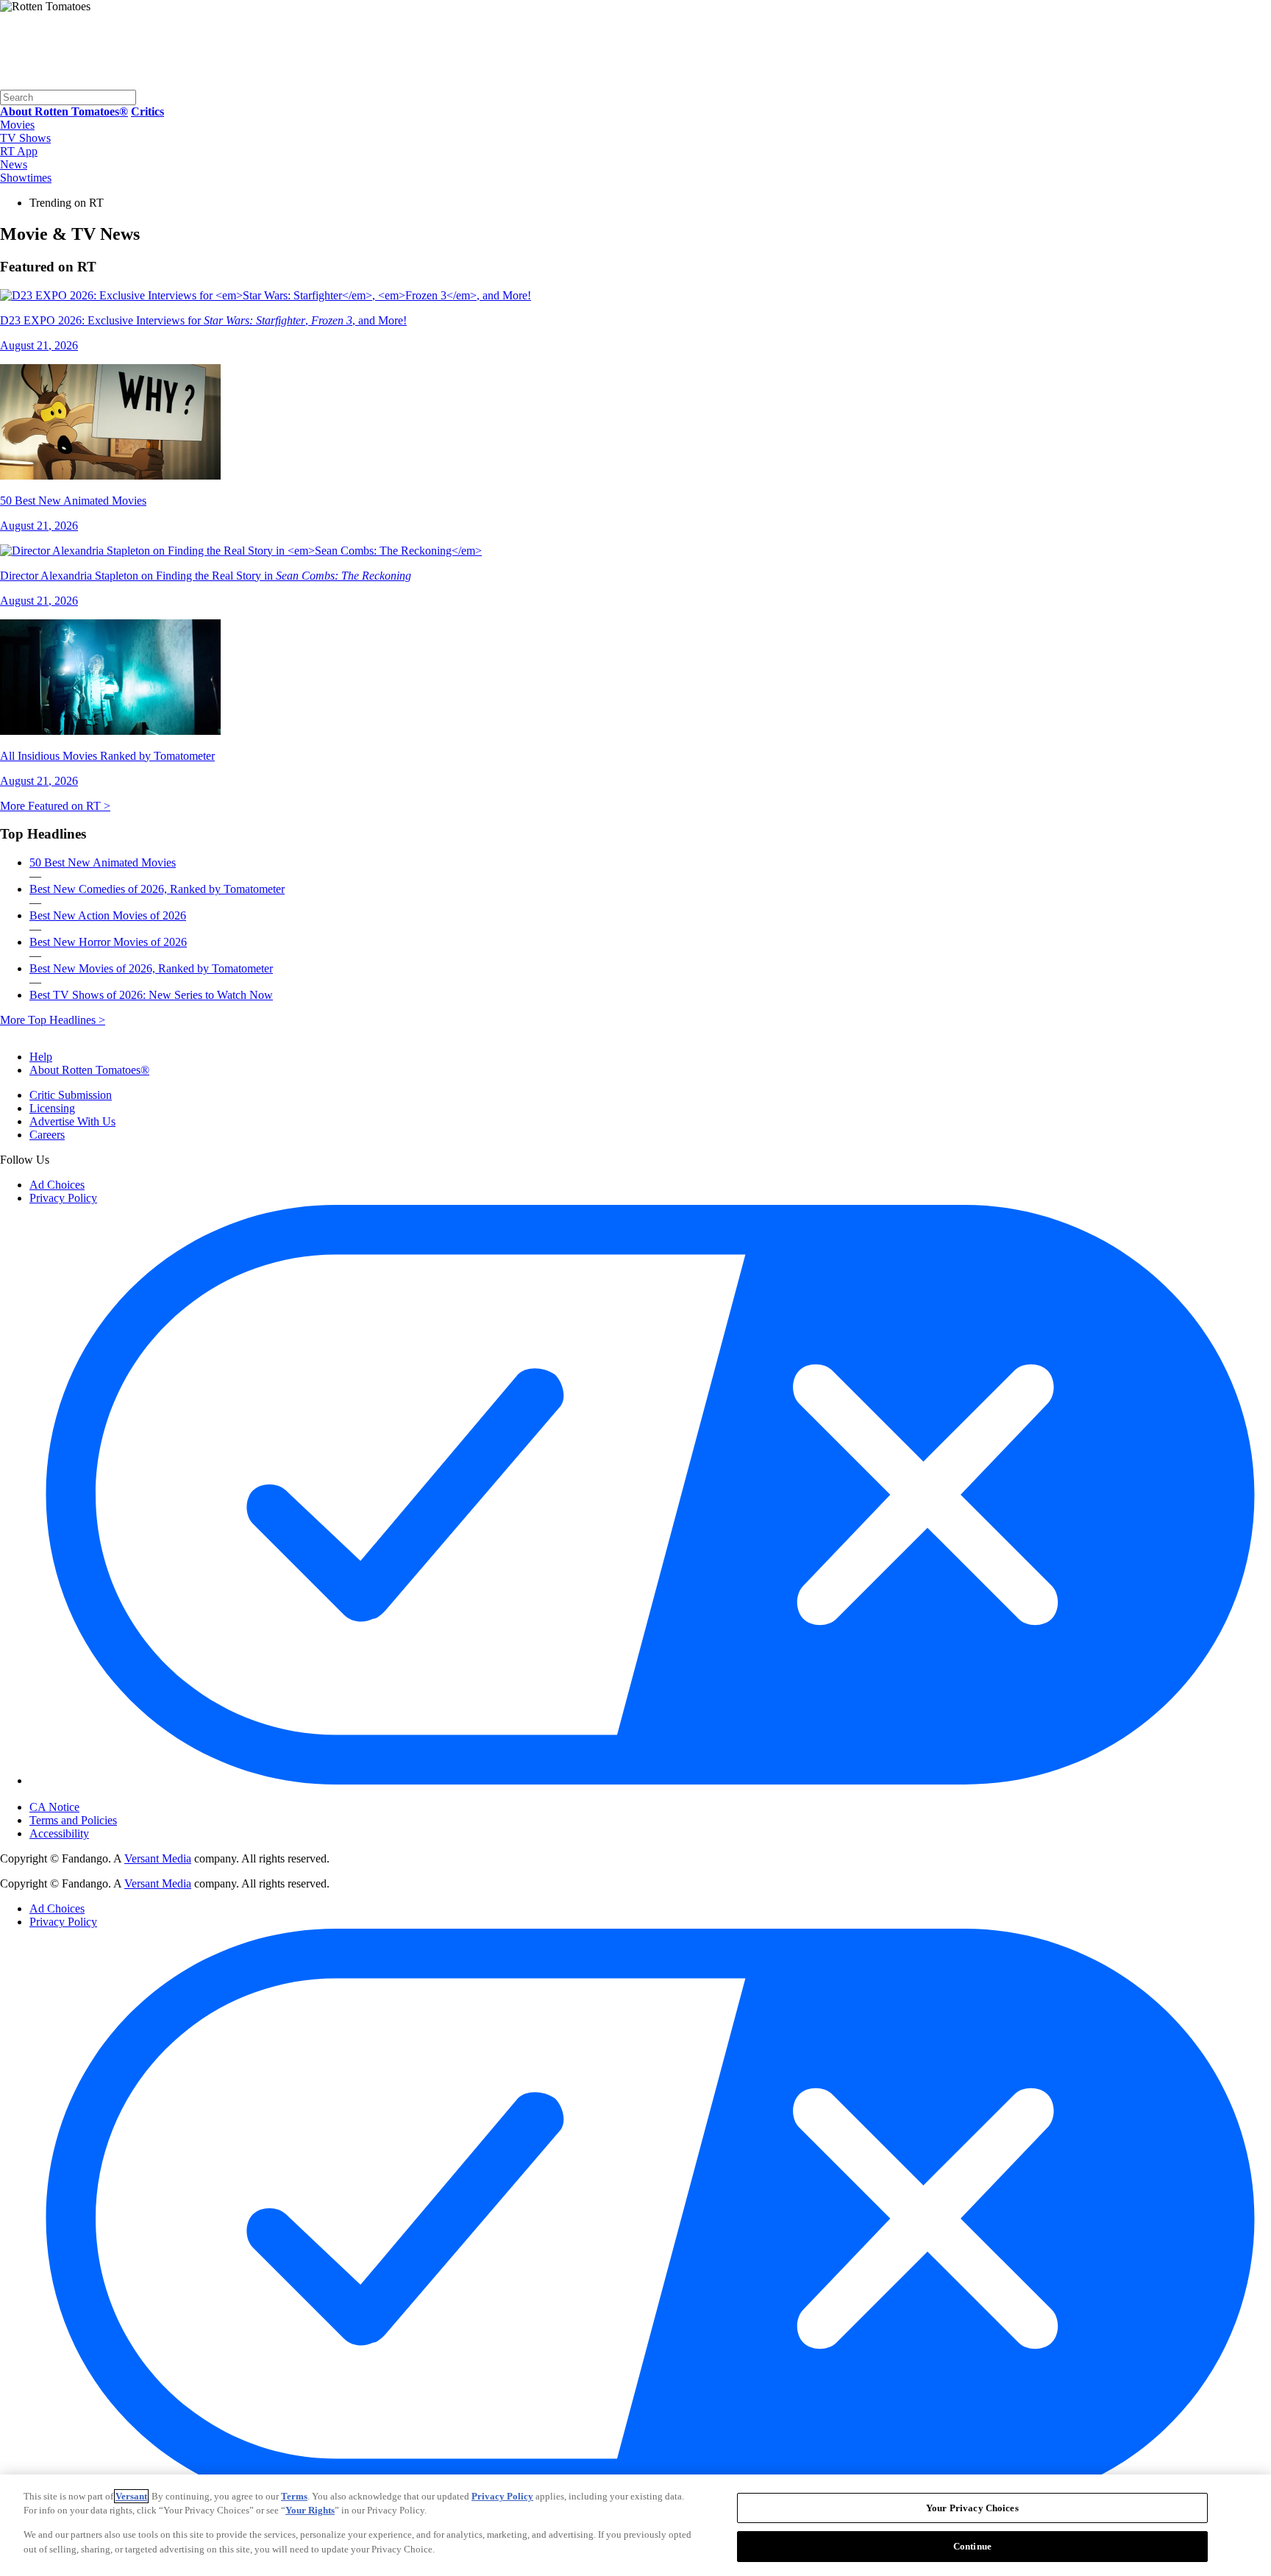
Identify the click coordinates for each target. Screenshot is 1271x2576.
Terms (294, 2496)
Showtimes (26, 178)
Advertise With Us (72, 1121)
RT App (19, 151)
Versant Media (158, 1858)
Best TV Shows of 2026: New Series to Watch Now (151, 995)
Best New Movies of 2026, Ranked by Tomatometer (151, 968)
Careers (47, 1135)
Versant (131, 2496)
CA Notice (54, 1807)
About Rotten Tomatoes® (89, 1070)
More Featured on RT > (55, 806)
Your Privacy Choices (92, 1795)
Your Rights (310, 2510)
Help (41, 1057)
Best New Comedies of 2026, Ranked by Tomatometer (157, 889)
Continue (972, 2545)
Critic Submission (71, 1095)
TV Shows (25, 138)
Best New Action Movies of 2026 (108, 915)
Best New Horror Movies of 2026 (108, 942)
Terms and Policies (73, 1820)
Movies (17, 125)
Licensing (52, 1108)
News (14, 164)
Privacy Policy (63, 1198)
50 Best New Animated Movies (103, 862)
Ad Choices (57, 1185)
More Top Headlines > (53, 1020)
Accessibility (59, 1833)
